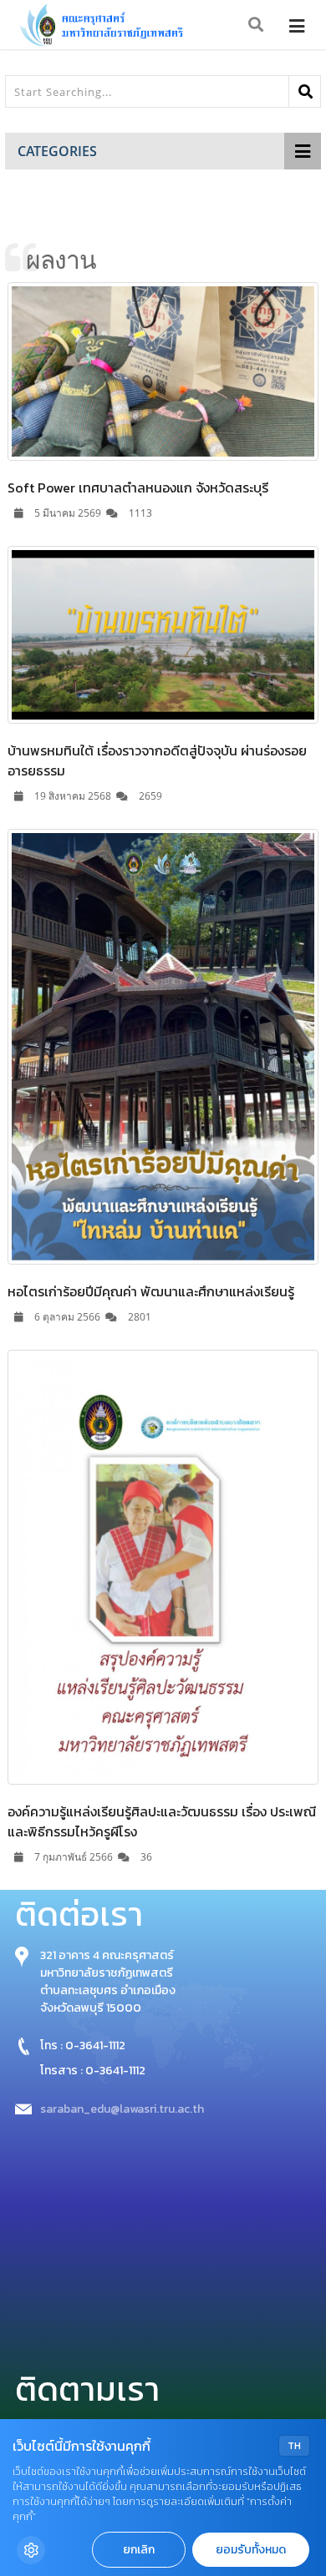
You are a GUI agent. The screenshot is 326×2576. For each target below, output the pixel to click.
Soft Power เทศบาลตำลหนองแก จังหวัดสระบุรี (138, 487)
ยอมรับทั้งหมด (251, 2550)
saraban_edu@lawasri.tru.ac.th (122, 2109)
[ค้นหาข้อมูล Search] (257, 25)
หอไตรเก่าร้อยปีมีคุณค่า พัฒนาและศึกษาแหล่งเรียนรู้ (151, 1291)
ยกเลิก (139, 2550)
